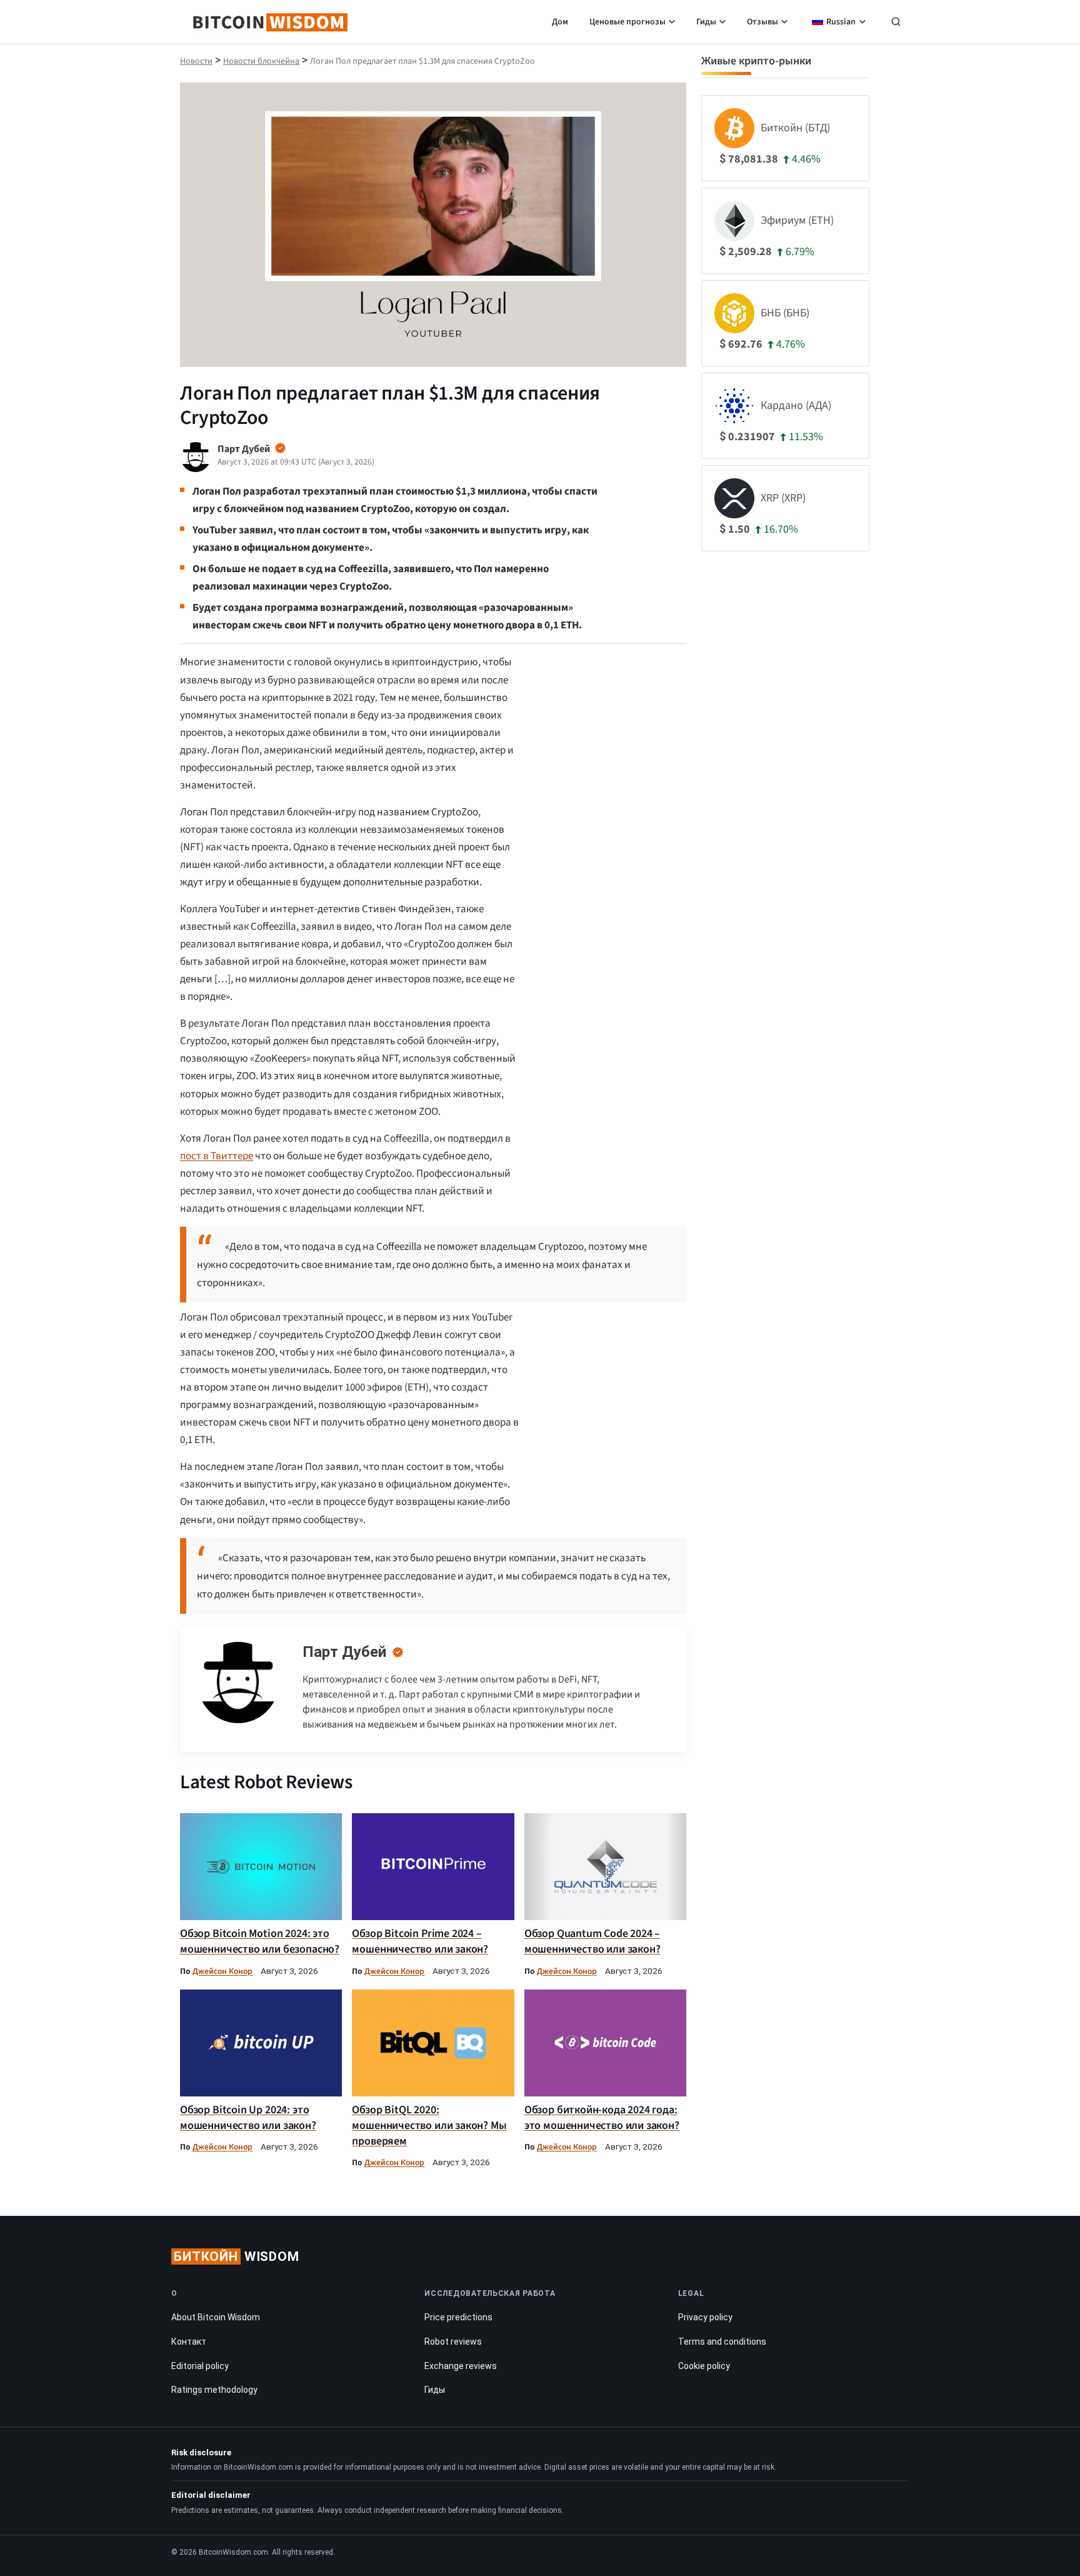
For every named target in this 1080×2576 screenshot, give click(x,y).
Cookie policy (704, 2366)
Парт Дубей (344, 1652)
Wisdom (237, 2257)
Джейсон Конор (222, 1971)
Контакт (189, 2342)
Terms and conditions (722, 2342)
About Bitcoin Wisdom (216, 2317)
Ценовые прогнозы (627, 22)
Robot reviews (453, 2342)
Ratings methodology (214, 2390)
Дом (560, 22)
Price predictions (458, 2317)
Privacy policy (705, 2317)
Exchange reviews (461, 2366)
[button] (896, 23)
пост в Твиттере (217, 1156)
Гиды (706, 22)
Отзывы (762, 22)
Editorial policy (200, 2366)
